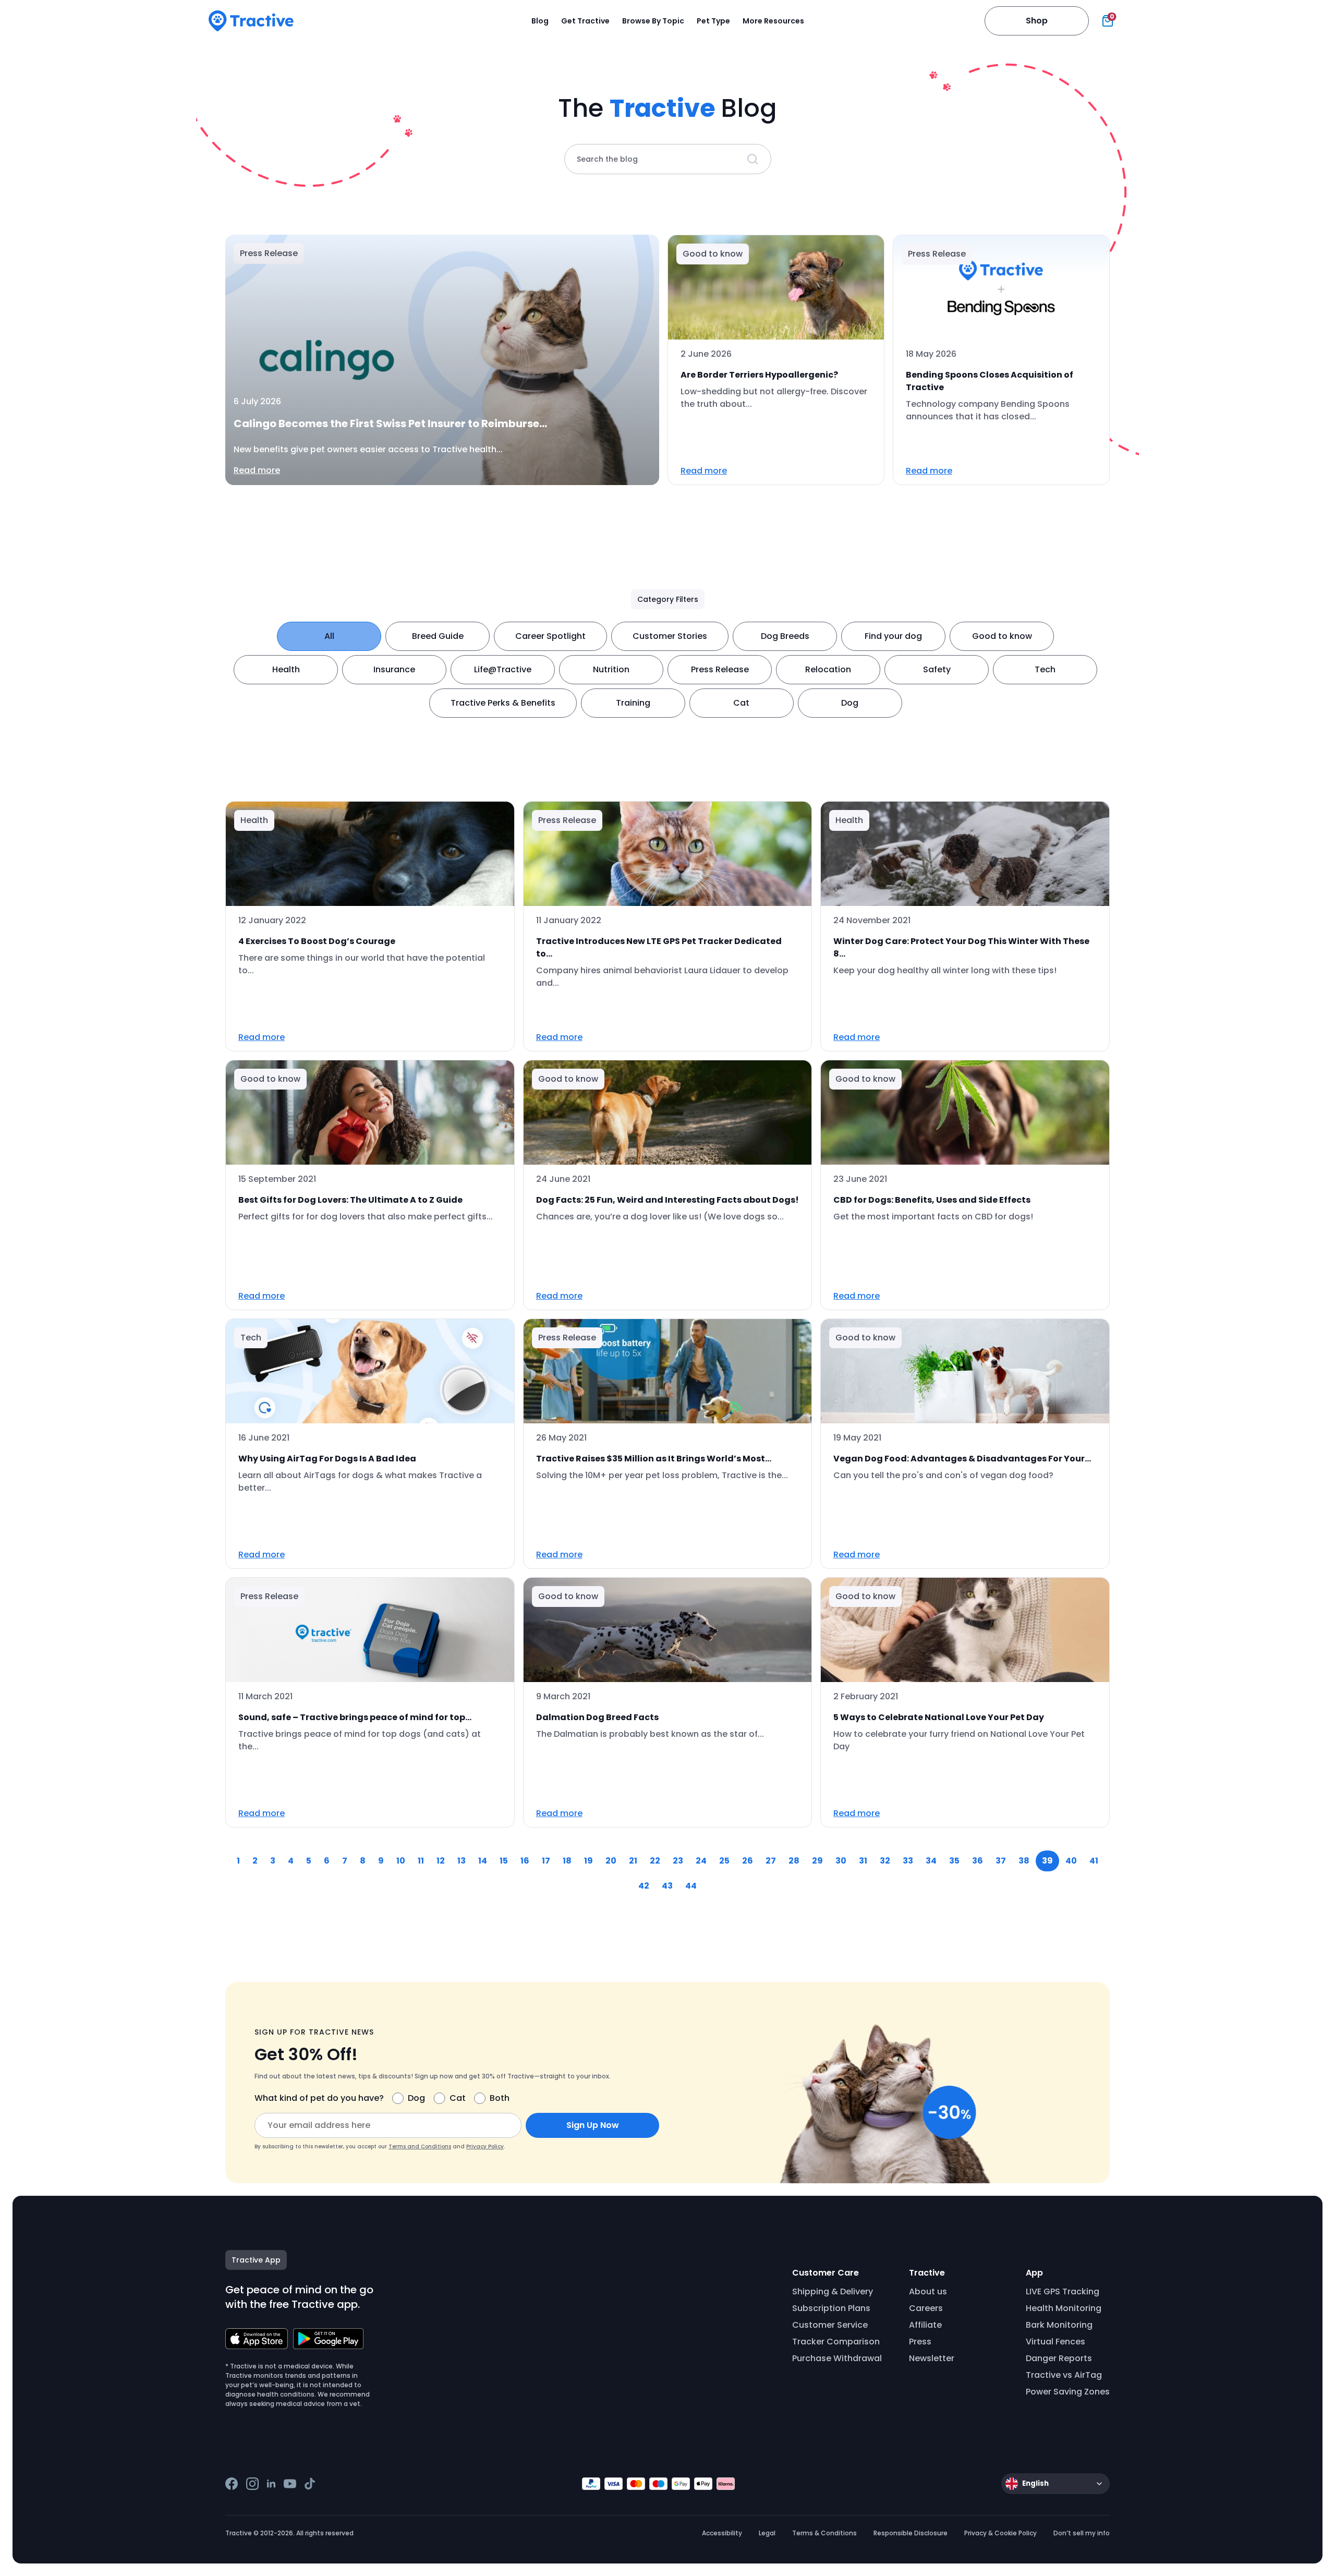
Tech (1045, 669)
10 (401, 1861)
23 (678, 1861)
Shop (1037, 21)
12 (441, 1861)
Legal (767, 2533)
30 (841, 1861)
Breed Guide (438, 636)
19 (588, 1861)
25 (724, 1861)
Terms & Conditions (824, 2533)
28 (794, 1861)
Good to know (1002, 636)
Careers (926, 2308)
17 (546, 1861)
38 (1024, 1861)
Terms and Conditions (420, 2146)
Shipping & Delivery (833, 2291)
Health (286, 669)
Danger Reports (1059, 2358)
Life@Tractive (503, 669)
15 (504, 1861)
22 (655, 1861)
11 (421, 1861)
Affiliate (925, 2325)
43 (667, 1886)
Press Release (720, 669)
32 (885, 1861)
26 (748, 1861)
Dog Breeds (785, 636)
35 (954, 1861)
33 (908, 1861)
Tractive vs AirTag (1064, 2375)
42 (644, 1886)
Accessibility (722, 2533)
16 (525, 1861)
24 (701, 1861)
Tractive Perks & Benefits (503, 703)
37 (1001, 1861)
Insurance (394, 669)
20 (611, 1861)
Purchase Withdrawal (837, 2358)
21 (633, 1861)
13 (462, 1861)
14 (483, 1861)
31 (863, 1861)
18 (567, 1861)
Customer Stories (670, 636)
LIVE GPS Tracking (1063, 2291)
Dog (850, 703)
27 (771, 1861)
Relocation (828, 669)
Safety (937, 669)
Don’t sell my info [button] (1082, 2533)
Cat (741, 703)
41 (1094, 1861)
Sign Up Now (593, 2125)
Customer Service (830, 2325)
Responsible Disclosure (911, 2533)
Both (500, 2098)
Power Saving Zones (1068, 2392)
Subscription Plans (831, 2308)
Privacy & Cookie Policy (1000, 2533)
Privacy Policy (485, 2146)
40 (1071, 1861)
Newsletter (932, 2358)
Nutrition (611, 669)
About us (928, 2291)
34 (931, 1861)
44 (691, 1886)
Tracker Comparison (836, 2342)
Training (633, 703)
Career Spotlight (550, 636)
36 (978, 1861)
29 (817, 1861)
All (329, 636)
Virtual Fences (1055, 2342)
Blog (540, 21)
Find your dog (893, 636)
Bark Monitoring (1059, 2325)
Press (920, 2342)
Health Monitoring (1064, 2308)
